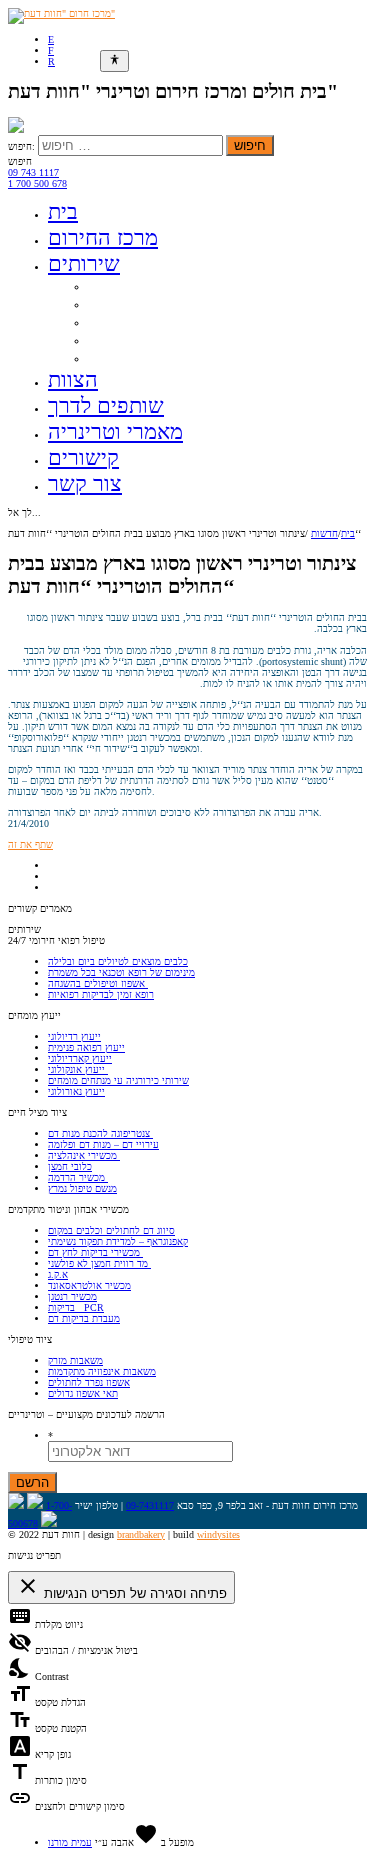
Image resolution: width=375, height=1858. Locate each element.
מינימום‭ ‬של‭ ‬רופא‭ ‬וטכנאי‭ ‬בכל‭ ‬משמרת (121, 972)
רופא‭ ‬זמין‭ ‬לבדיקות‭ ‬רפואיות (101, 994)
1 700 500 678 (37, 183)
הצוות (73, 379)
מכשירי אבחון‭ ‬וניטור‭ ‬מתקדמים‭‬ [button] (68, 1209)
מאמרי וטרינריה (115, 431)
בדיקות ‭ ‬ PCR (76, 1307)
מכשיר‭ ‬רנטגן (72, 1296)
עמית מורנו (70, 1842)
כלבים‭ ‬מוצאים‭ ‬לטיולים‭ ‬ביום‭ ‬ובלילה (118, 961)
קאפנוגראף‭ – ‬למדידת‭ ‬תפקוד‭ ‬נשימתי (118, 1241)
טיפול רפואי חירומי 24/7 (160, 285)
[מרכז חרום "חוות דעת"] (61, 13)
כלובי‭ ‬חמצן (70, 1166)
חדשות (324, 533)
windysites (218, 1534)
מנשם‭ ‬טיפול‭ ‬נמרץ (82, 1188)
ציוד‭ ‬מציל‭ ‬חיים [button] (37, 1112)
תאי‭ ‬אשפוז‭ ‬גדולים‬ (83, 1393)
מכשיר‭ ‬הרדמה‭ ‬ (78, 1177)
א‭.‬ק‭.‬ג (58, 1274)
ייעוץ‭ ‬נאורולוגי (76, 1091)
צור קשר (85, 483)
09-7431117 (150, 1505)
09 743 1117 (33, 172)
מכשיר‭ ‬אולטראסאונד (89, 1285)
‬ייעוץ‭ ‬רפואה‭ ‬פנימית (86, 1047)
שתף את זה (30, 844)
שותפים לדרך (106, 405)
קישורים (83, 457)
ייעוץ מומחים (127, 303)
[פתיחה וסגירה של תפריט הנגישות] (114, 61)
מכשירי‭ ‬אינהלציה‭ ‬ (84, 1155)
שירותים (84, 263)
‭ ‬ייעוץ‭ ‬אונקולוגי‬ (78, 1069)
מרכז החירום (103, 237)
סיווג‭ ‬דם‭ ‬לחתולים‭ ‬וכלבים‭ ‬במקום (111, 1230)
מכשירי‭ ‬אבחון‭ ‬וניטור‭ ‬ (151, 339)
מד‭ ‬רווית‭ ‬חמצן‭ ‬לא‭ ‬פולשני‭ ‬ (99, 1263)
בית (63, 211)
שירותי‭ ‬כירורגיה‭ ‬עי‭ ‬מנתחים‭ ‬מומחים (118, 1080)
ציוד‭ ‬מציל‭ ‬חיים (131, 321)
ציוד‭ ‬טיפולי (120, 357)
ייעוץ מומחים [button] (34, 1015)
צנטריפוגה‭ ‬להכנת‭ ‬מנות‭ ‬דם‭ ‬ (100, 1133)
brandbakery (141, 1534)
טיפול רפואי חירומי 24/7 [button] (56, 940)
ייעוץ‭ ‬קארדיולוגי (80, 1058)
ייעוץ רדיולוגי (74, 1036)
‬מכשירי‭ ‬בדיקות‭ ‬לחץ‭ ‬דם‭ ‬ (95, 1252)
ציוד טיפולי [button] (30, 1339)
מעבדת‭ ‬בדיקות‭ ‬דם (84, 1318)
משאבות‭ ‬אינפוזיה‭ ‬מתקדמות (102, 1371)
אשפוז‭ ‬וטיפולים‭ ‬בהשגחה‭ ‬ (98, 983)
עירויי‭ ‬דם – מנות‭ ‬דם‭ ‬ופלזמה (103, 1144)
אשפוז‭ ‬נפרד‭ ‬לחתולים (89, 1382)
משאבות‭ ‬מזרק (75, 1360)
